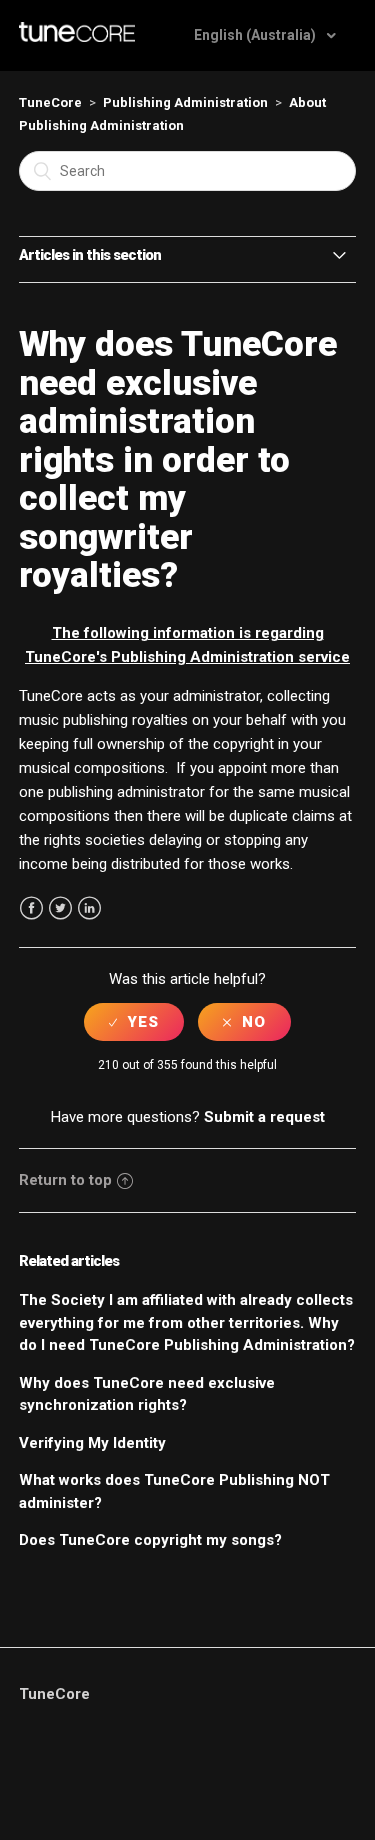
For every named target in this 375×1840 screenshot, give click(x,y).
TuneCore (50, 102)
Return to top (65, 1180)
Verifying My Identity (92, 1443)
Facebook (31, 908)
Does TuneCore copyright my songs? (150, 1540)
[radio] (134, 1022)
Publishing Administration (185, 102)
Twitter (60, 908)
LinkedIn (89, 908)
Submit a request (264, 1117)
